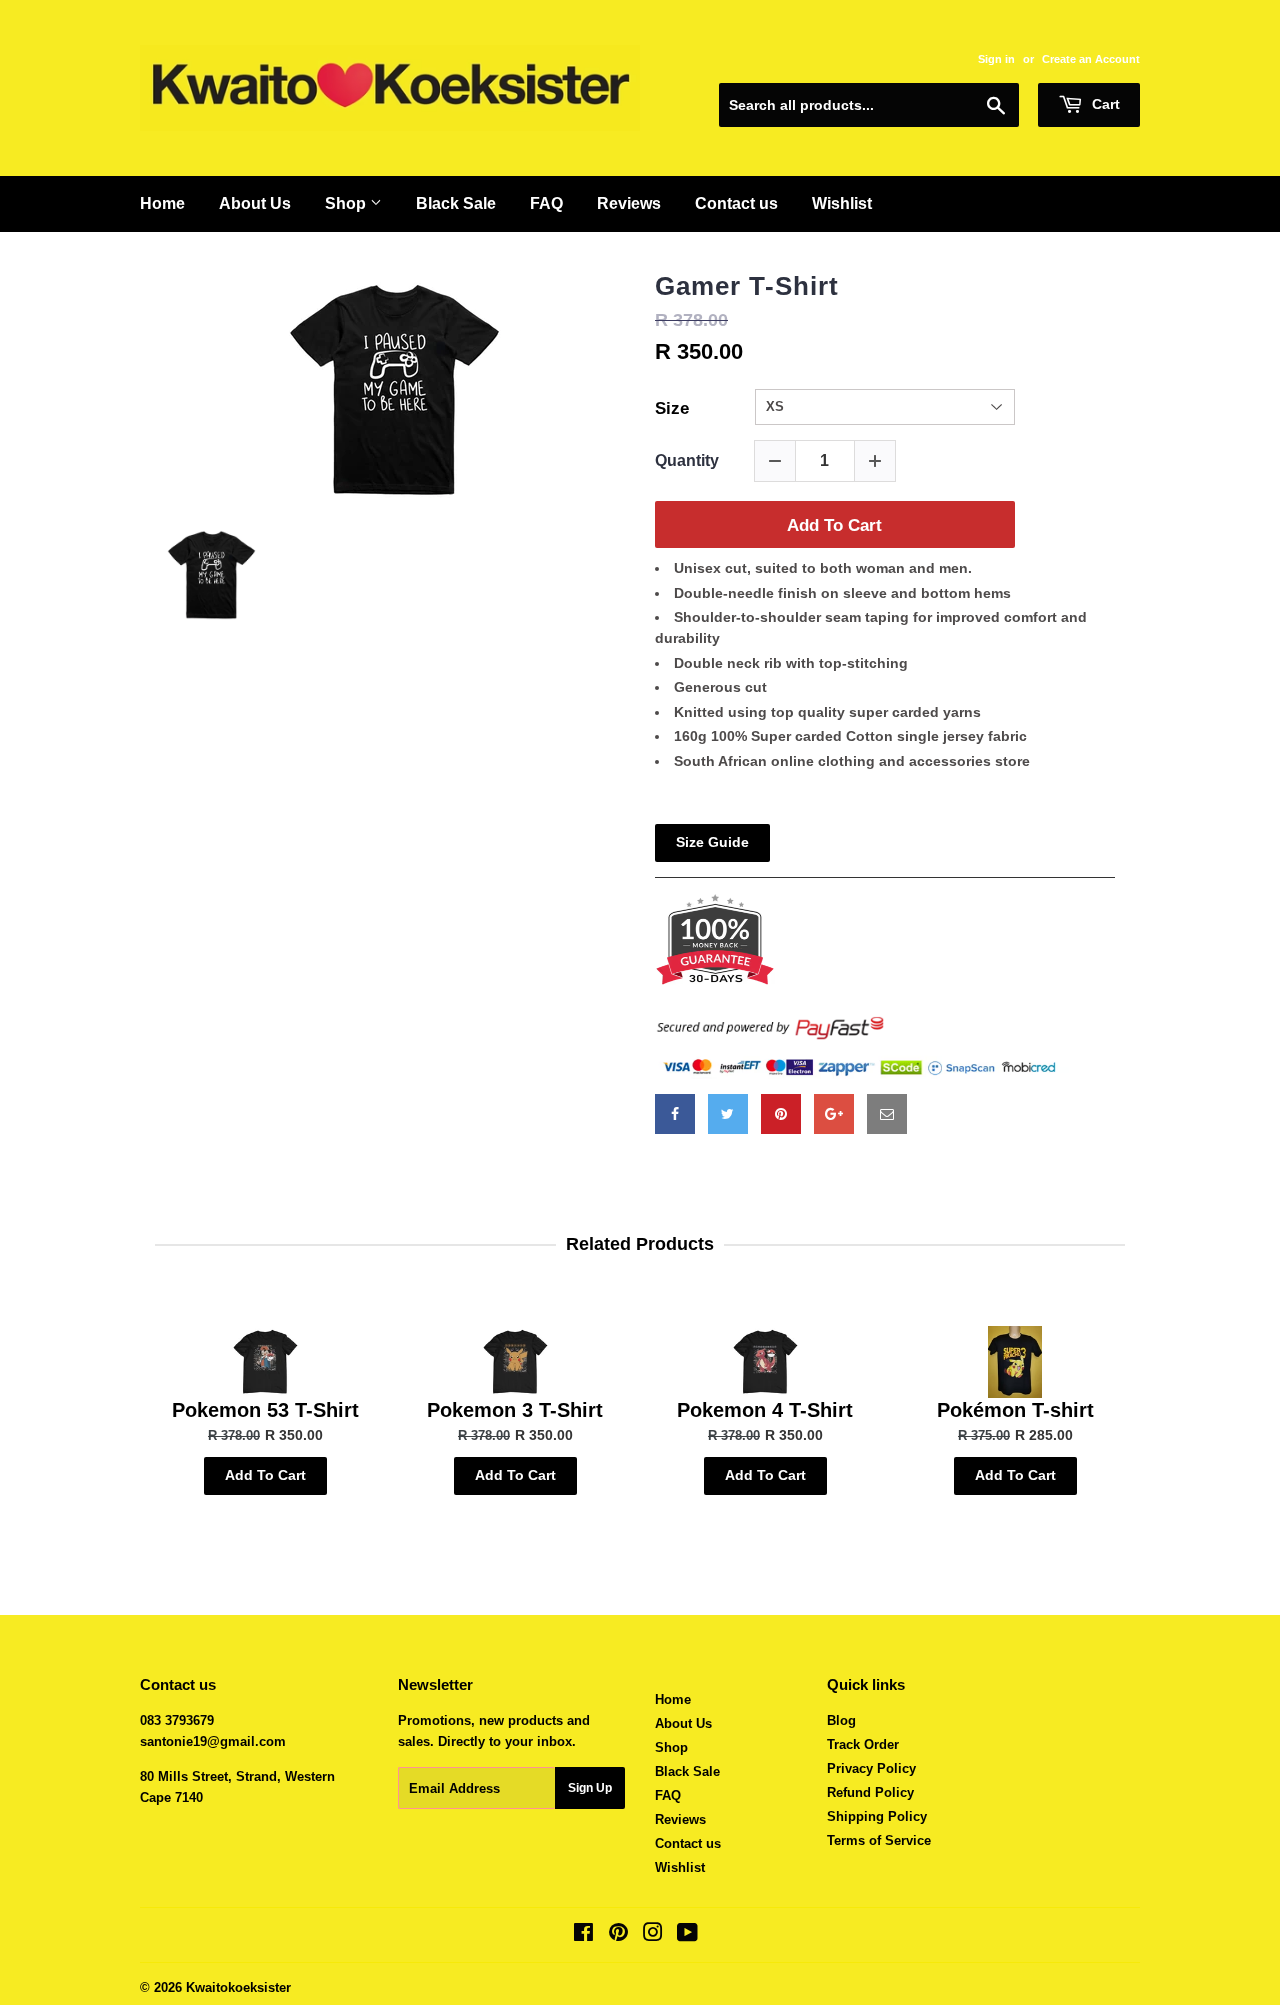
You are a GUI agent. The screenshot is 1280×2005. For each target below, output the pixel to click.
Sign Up (590, 1788)
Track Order (863, 1744)
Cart (1104, 104)
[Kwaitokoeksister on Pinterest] (618, 1935)
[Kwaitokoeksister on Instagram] (653, 1935)
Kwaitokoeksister (238, 1987)
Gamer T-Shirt (747, 286)
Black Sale (456, 203)
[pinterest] (781, 1114)
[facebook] (675, 1114)
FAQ (546, 203)
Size (672, 408)
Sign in (996, 59)
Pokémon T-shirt (1015, 1410)
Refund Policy (870, 1792)
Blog (841, 1720)
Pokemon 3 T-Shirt (515, 1410)
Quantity (687, 460)
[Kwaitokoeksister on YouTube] (687, 1935)
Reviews (629, 203)
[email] (887, 1114)
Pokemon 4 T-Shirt (765, 1410)
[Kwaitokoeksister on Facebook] (583, 1935)
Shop (347, 203)
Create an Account (1091, 59)
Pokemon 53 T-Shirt (265, 1410)
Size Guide (712, 842)
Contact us (736, 203)
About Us (255, 203)
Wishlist (842, 203)
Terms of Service (879, 1840)
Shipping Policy (877, 1816)
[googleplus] (834, 1114)
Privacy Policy (871, 1768)
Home (162, 203)
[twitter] (728, 1114)
